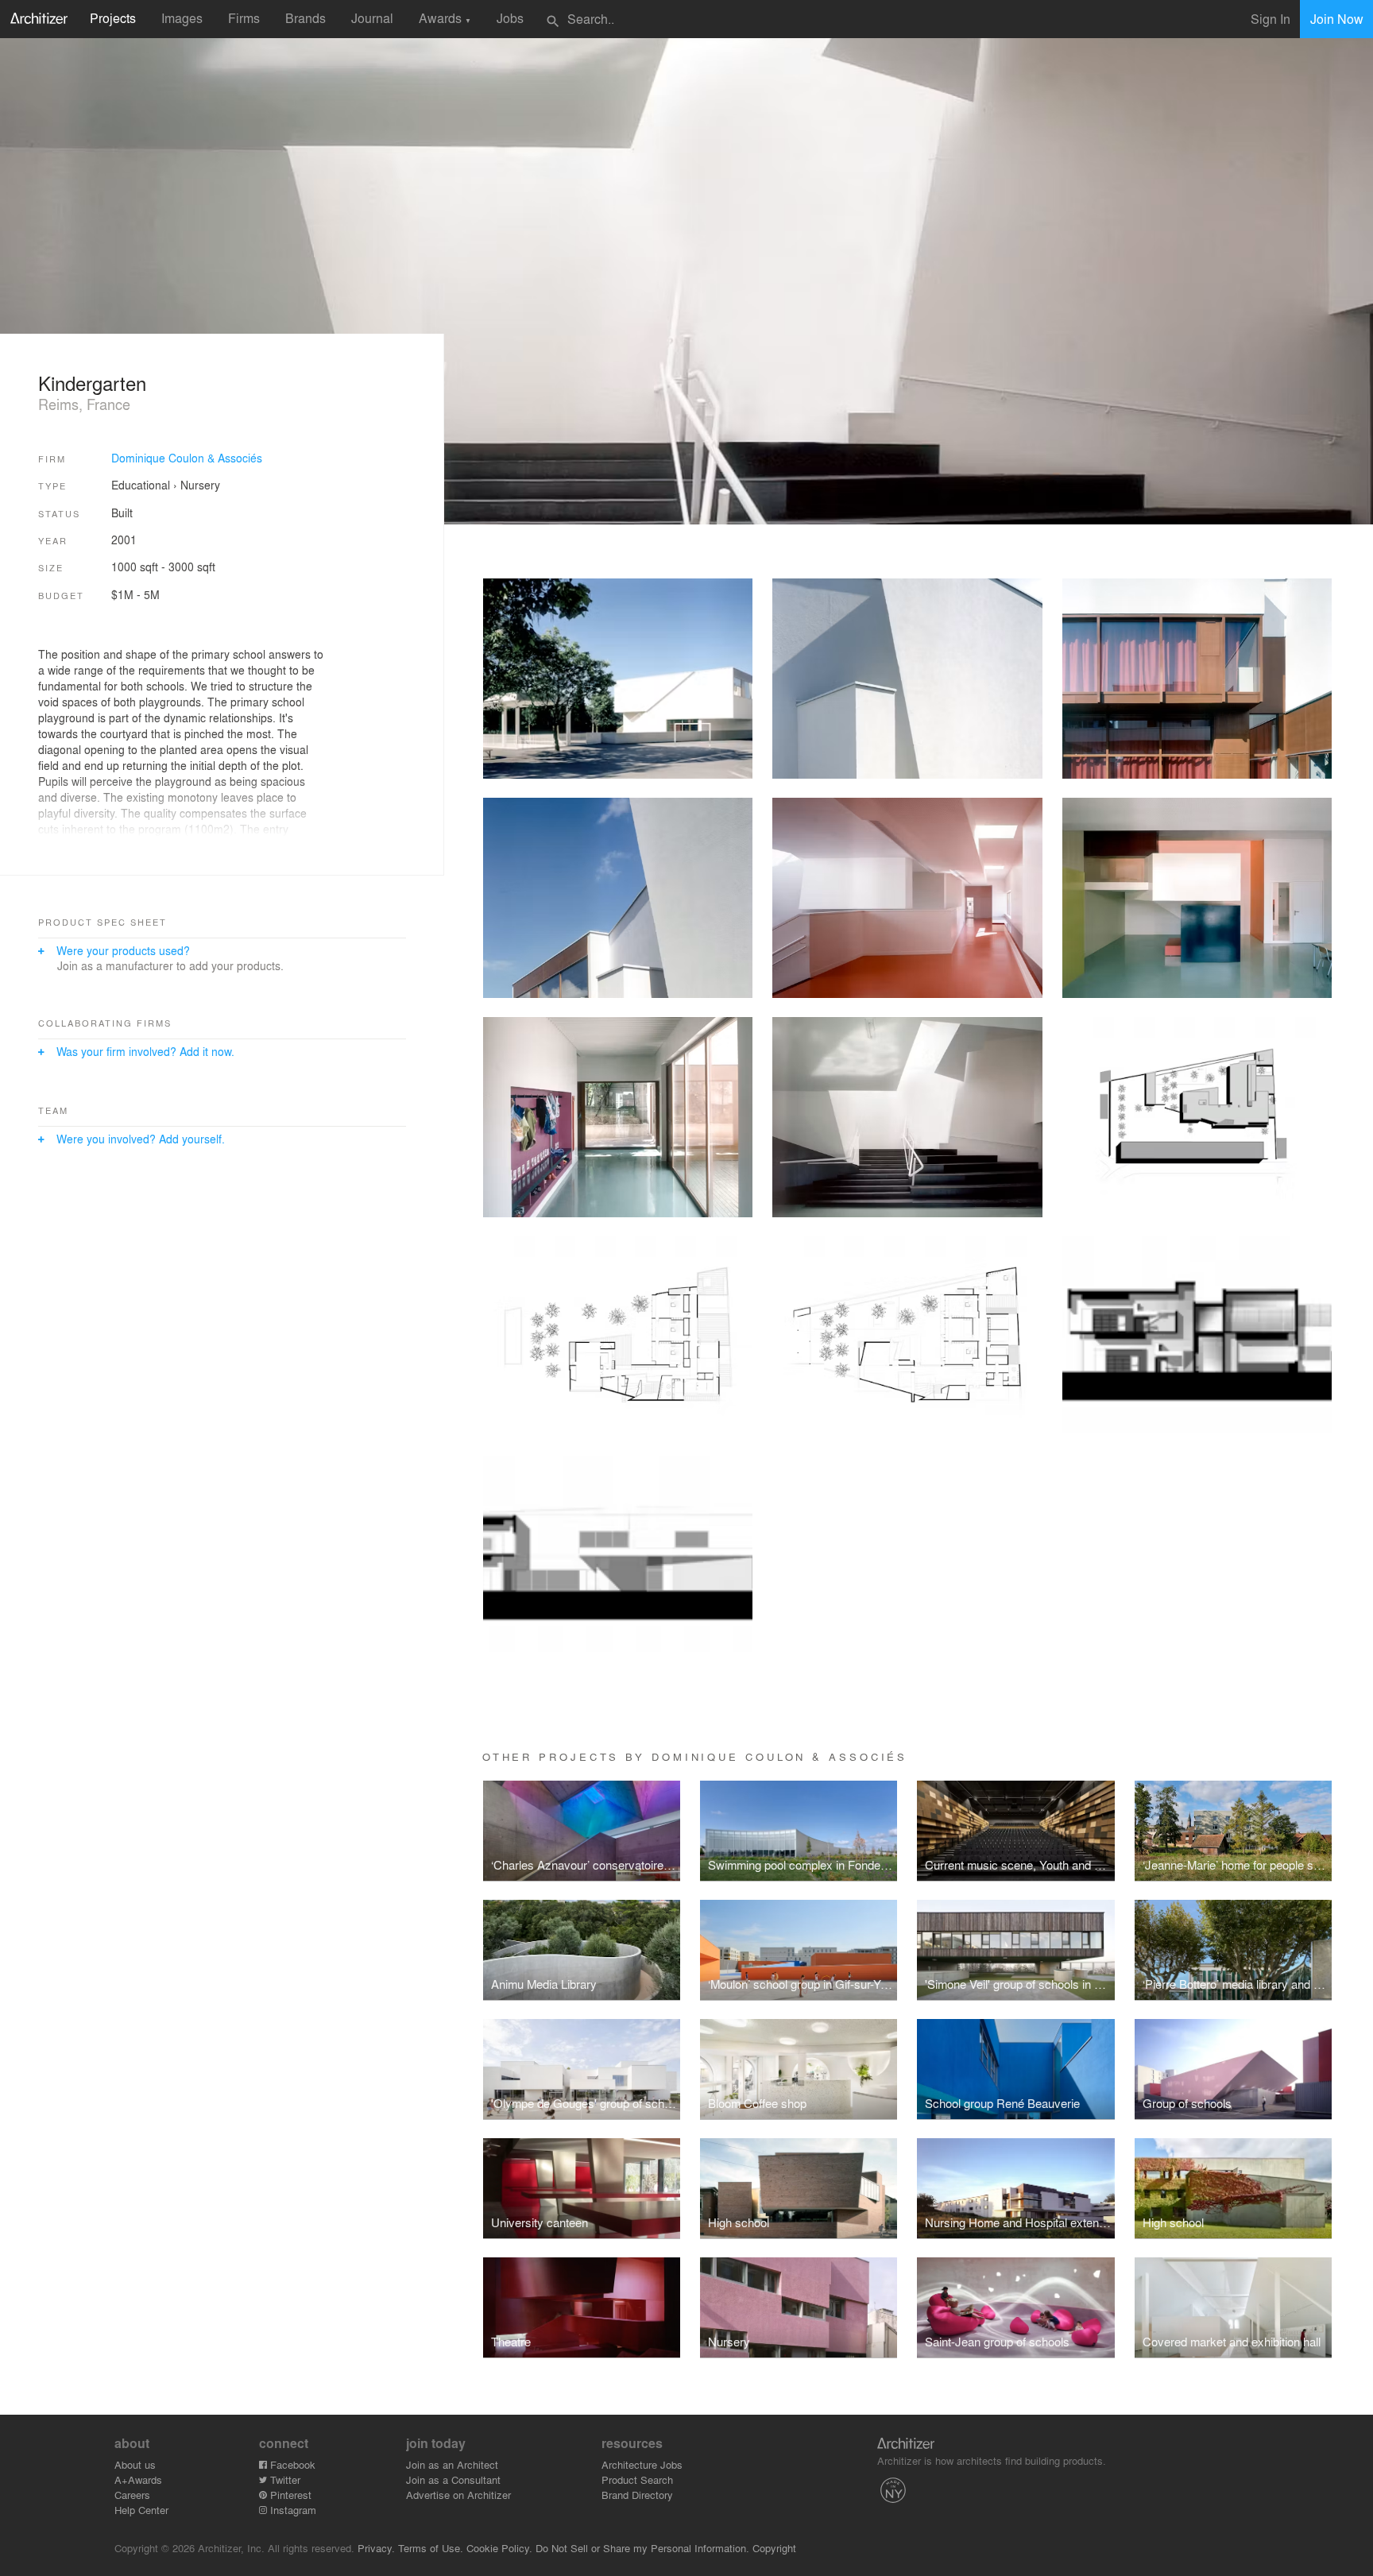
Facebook (291, 2464)
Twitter (284, 2479)
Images (182, 18)
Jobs (510, 18)
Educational (141, 485)
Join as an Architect (452, 2464)
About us (135, 2464)
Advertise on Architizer (458, 2495)
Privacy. (376, 2548)
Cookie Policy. (499, 2548)
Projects (113, 18)
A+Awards (138, 2479)
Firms (244, 18)
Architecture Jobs (642, 2464)
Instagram (292, 2510)
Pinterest (289, 2495)
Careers (132, 2495)
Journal (372, 18)
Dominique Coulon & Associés (187, 458)
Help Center (141, 2510)
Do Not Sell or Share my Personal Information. (642, 2548)
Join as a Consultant (453, 2479)
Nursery (200, 485)
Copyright (774, 2548)
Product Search (637, 2479)
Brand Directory (637, 2495)
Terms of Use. (431, 2548)
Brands (306, 18)
